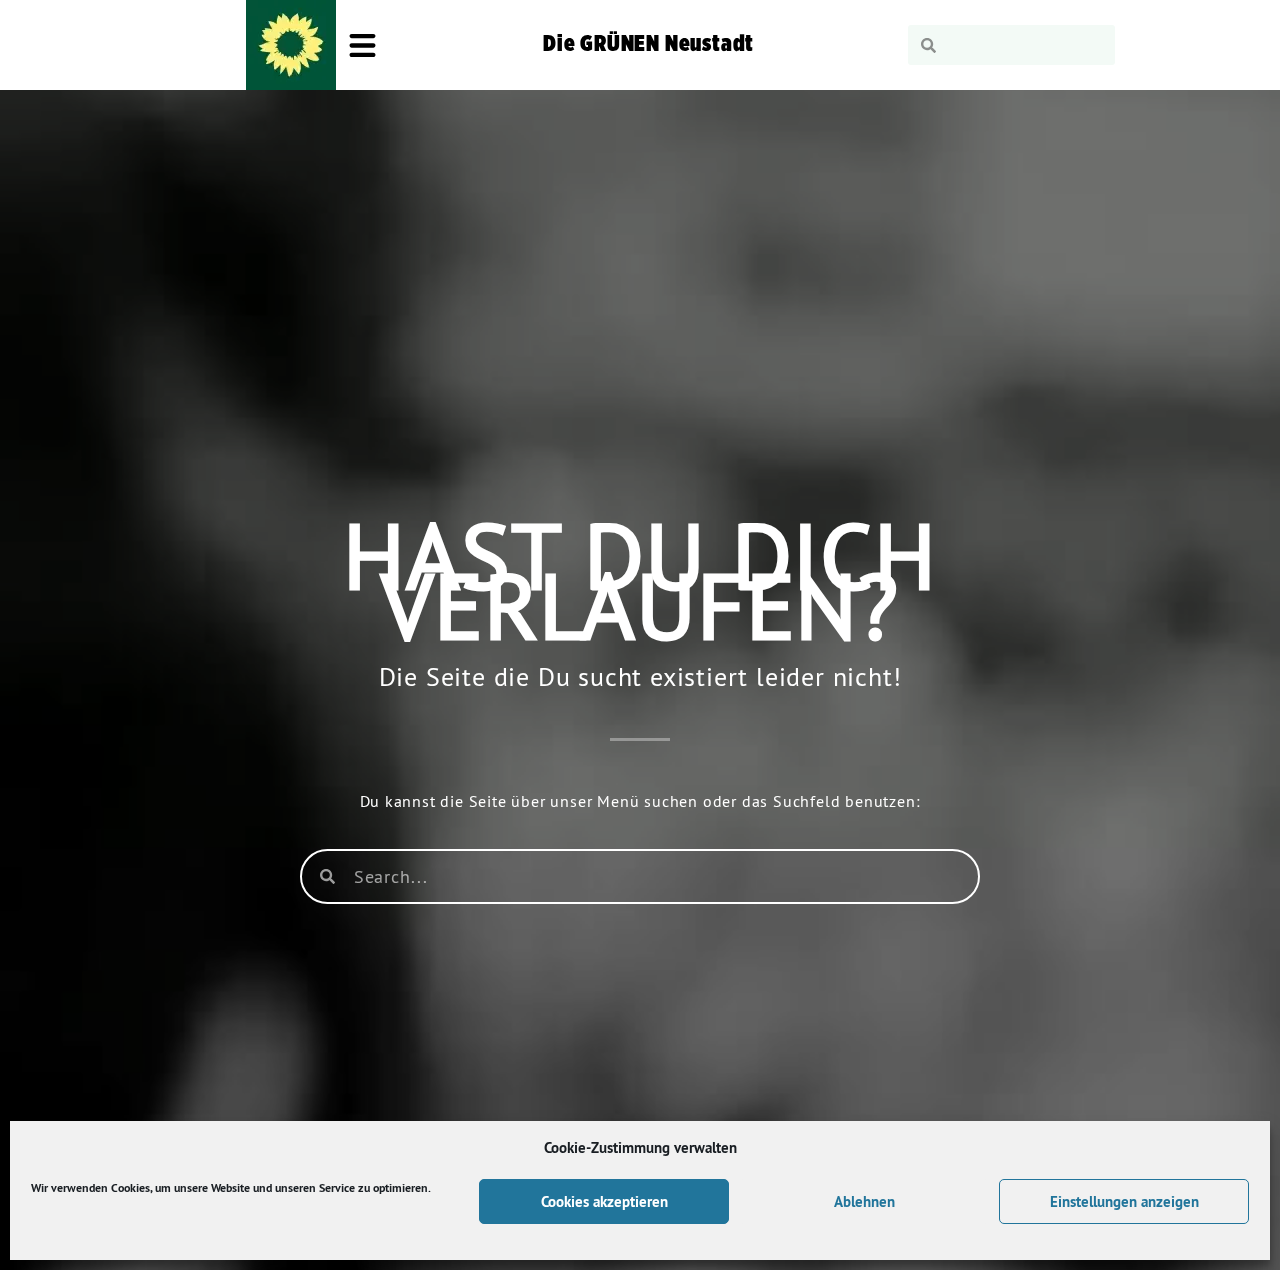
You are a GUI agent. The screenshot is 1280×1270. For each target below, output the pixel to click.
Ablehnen (864, 1201)
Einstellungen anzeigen (1124, 1201)
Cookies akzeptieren (604, 1201)
